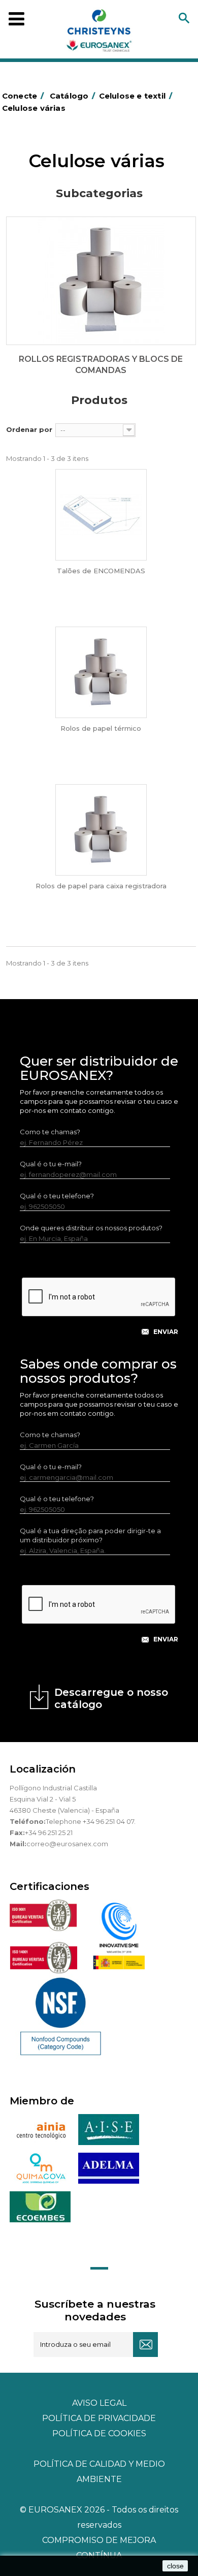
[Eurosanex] (99, 33)
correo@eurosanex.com (67, 1844)
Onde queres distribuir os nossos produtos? (91, 1228)
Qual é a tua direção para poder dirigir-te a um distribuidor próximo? (90, 1535)
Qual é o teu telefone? (57, 1196)
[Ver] (101, 515)
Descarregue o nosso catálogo (111, 1698)
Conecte (23, 96)
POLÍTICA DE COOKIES (99, 2433)
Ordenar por (29, 429)
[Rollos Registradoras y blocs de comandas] (101, 281)
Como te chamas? (50, 1132)
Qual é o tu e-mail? (51, 1164)
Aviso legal (99, 2403)
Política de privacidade (99, 2418)
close (175, 2566)
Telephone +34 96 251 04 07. (91, 1821)
